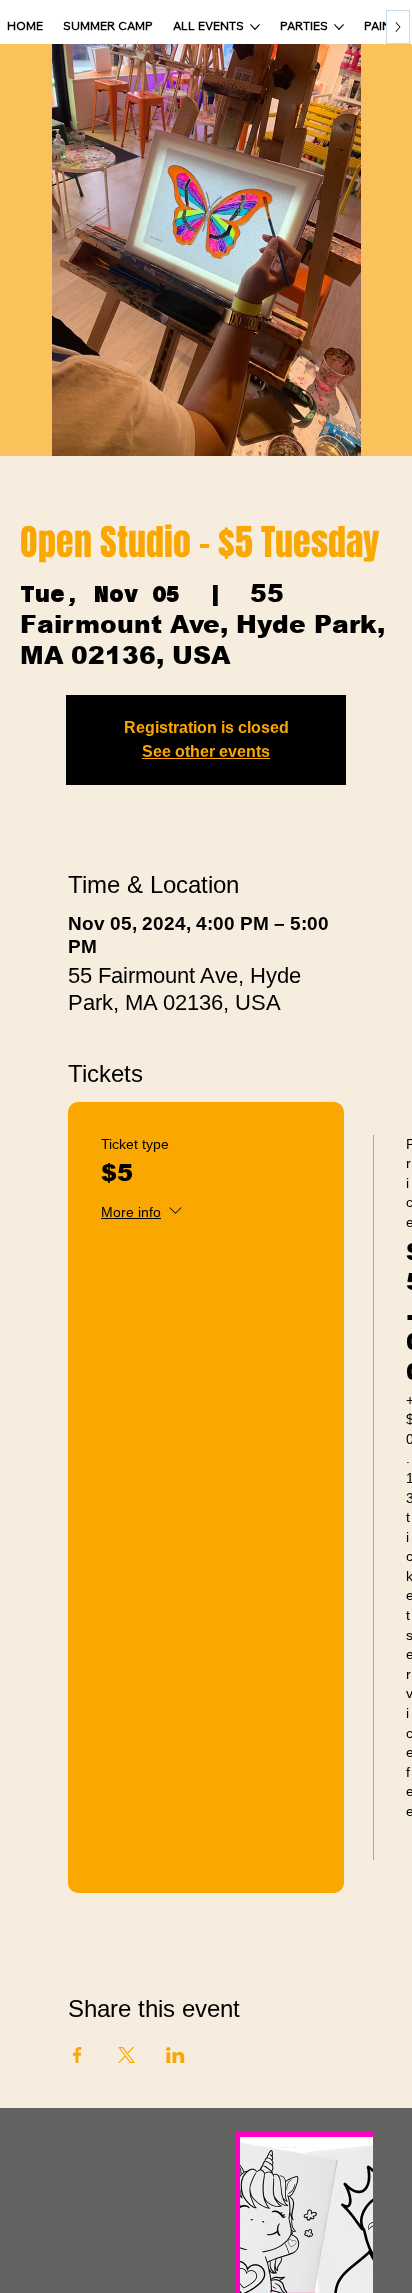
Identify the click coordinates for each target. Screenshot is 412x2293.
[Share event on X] (126, 2055)
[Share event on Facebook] (77, 2055)
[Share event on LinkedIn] (175, 2055)
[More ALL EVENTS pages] (255, 27)
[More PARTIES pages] (339, 27)
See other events (206, 751)
